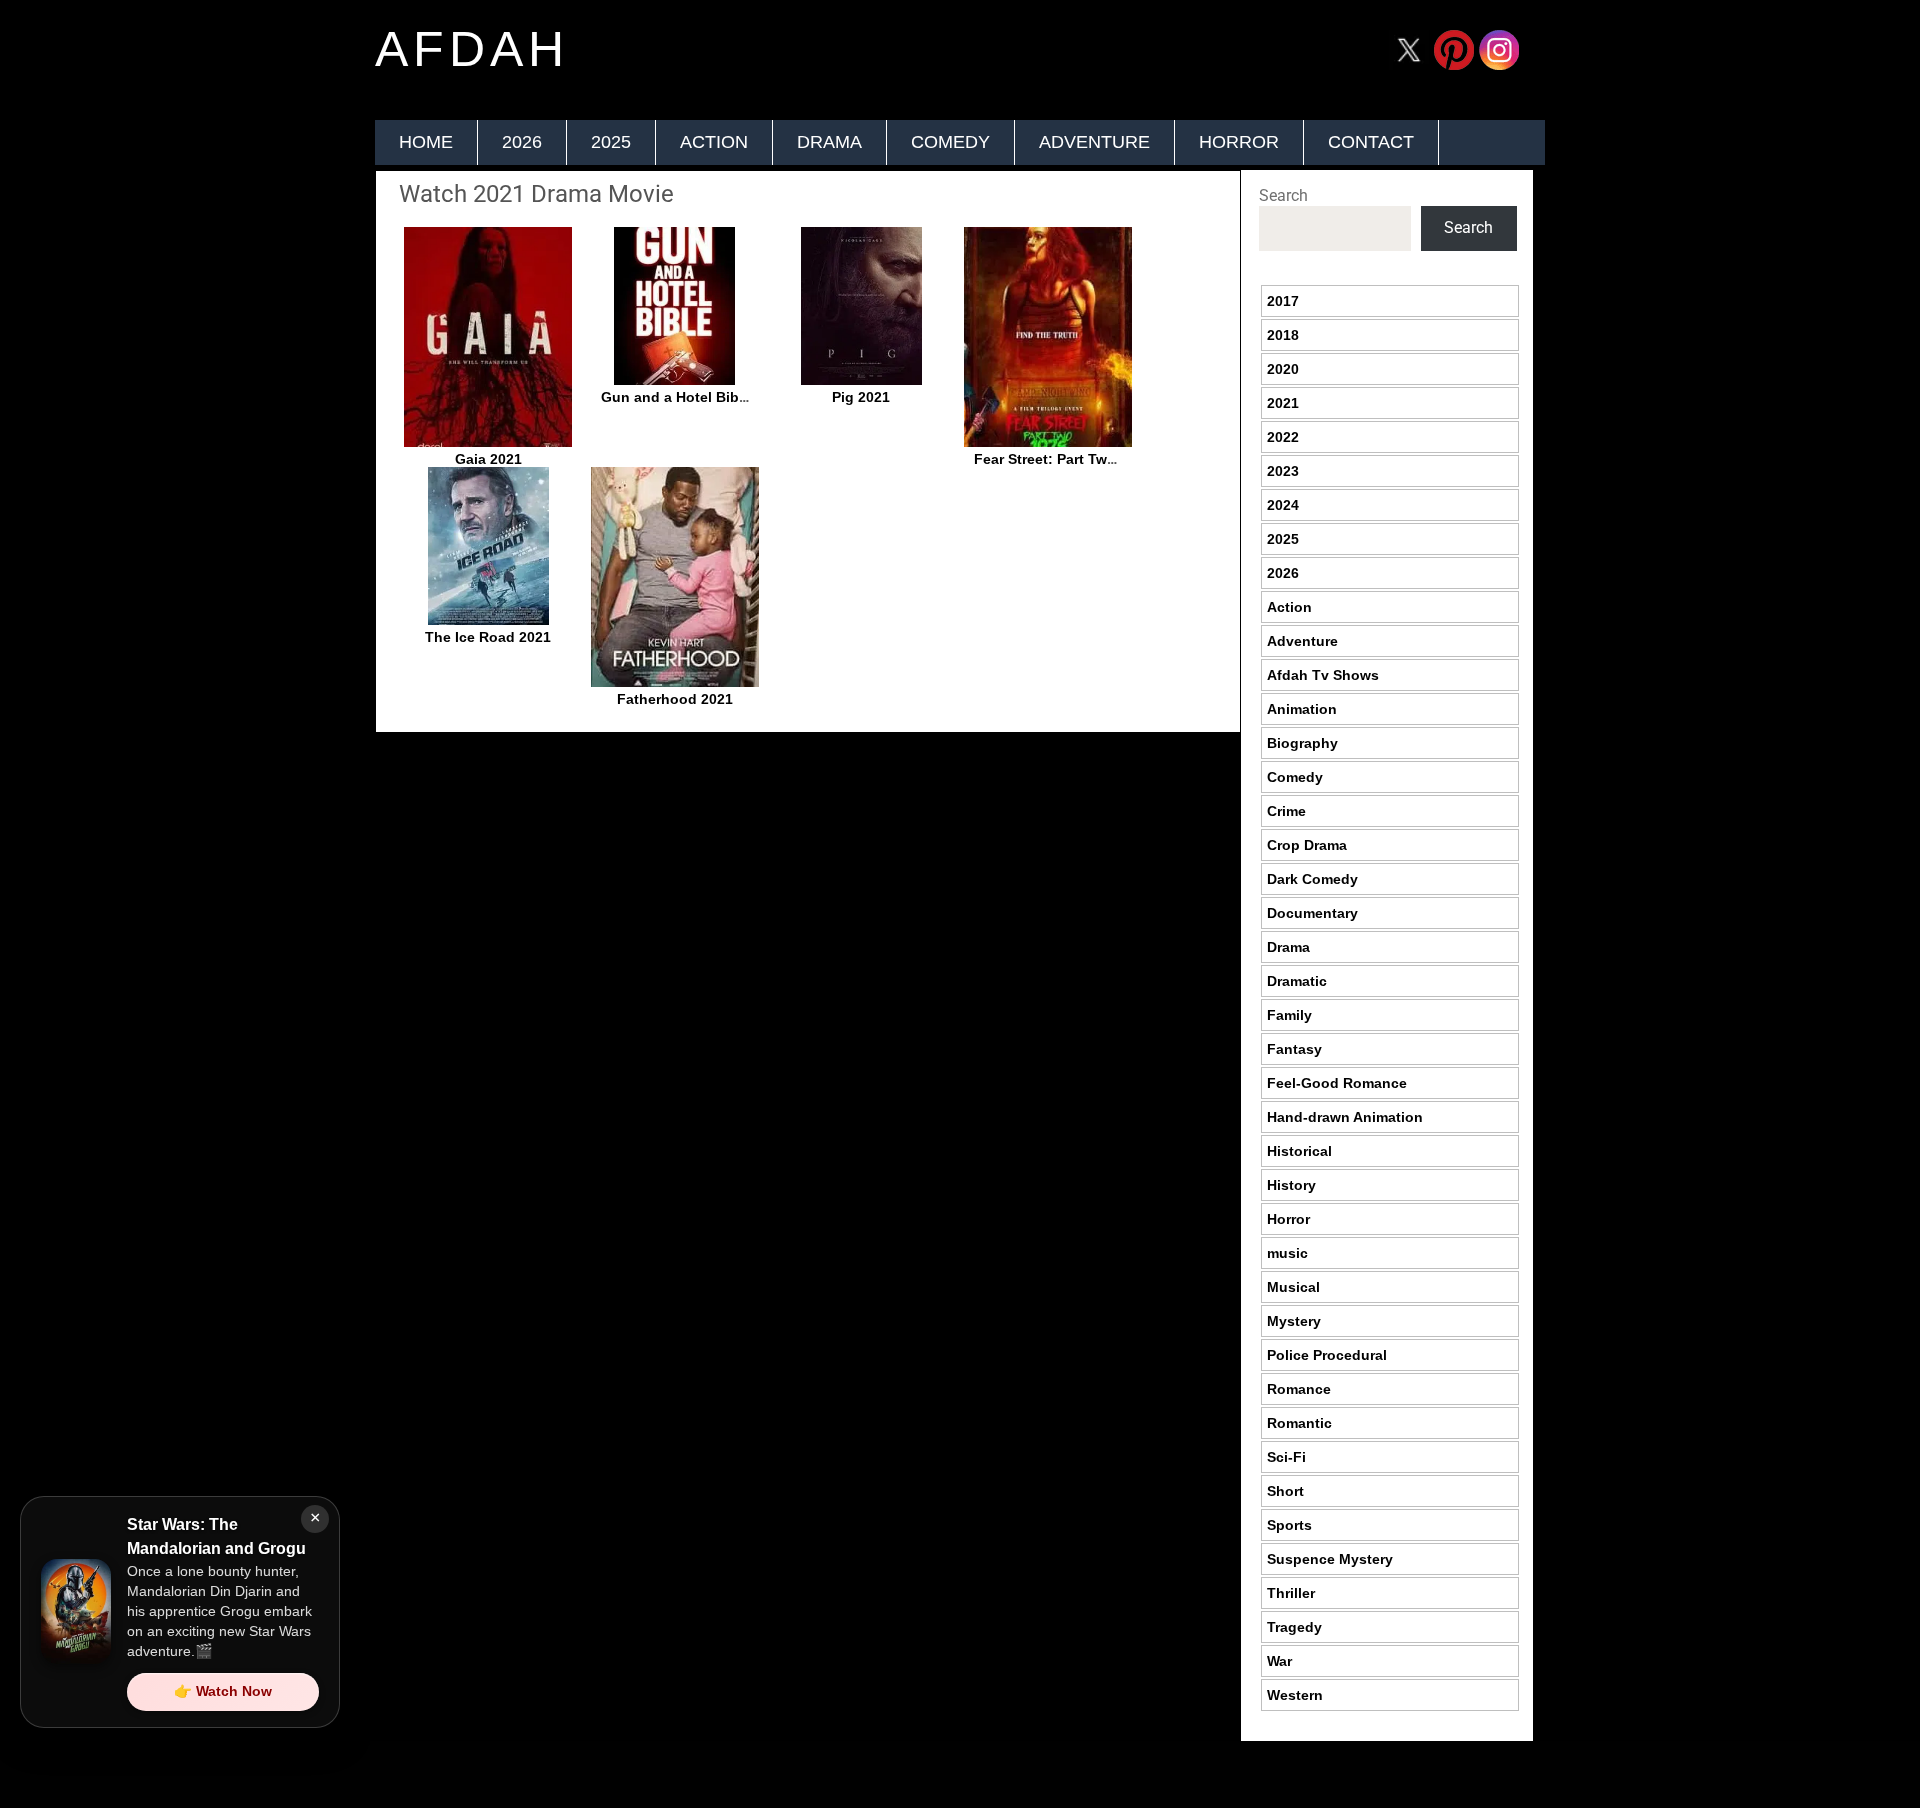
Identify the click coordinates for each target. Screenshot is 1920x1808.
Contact (1371, 142)
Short (1285, 1491)
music (1287, 1253)
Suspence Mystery (1330, 1559)
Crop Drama (1307, 845)
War (1279, 1661)
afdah (472, 49)
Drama (829, 142)
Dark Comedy (1312, 879)
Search (1283, 195)
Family (1289, 1015)
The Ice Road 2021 (488, 637)
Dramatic (1297, 981)
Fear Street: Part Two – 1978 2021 (1087, 459)
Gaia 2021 (488, 459)
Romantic (1299, 1423)
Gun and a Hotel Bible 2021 (694, 397)
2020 (1283, 369)
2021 (1283, 403)
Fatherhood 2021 (675, 699)
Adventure (1094, 142)
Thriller (1291, 1593)
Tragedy (1294, 1627)
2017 (1283, 301)
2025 (611, 142)
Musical (1293, 1287)
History (1291, 1185)
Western (1295, 1695)
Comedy (950, 142)
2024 (1283, 505)
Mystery (1294, 1321)
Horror (1239, 142)
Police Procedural (1327, 1355)
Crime (1286, 811)
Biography (1302, 743)
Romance (1299, 1389)
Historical (1299, 1151)
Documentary (1312, 913)
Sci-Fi (1286, 1457)
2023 (1283, 471)
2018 (1283, 335)
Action (714, 142)
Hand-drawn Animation (1345, 1117)
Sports (1289, 1525)
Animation (1302, 709)
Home (426, 142)
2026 (522, 142)
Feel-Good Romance (1337, 1083)
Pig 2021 (861, 397)
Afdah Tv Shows (1323, 675)
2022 (1283, 437)
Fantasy (1294, 1049)
